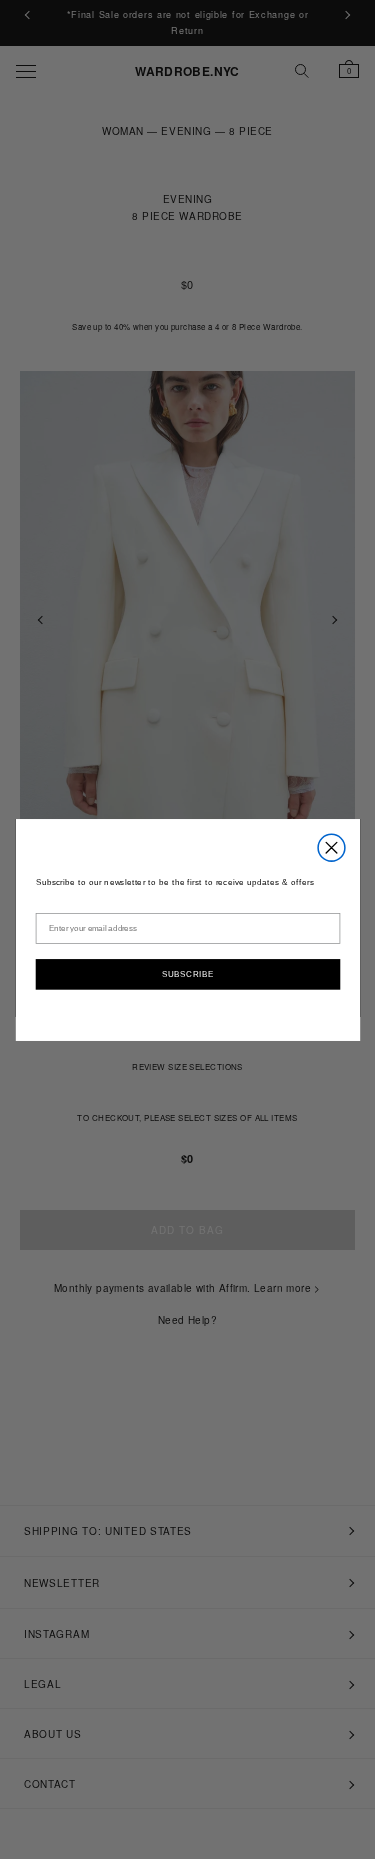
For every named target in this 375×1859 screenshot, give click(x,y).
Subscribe (187, 973)
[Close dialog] (331, 847)
